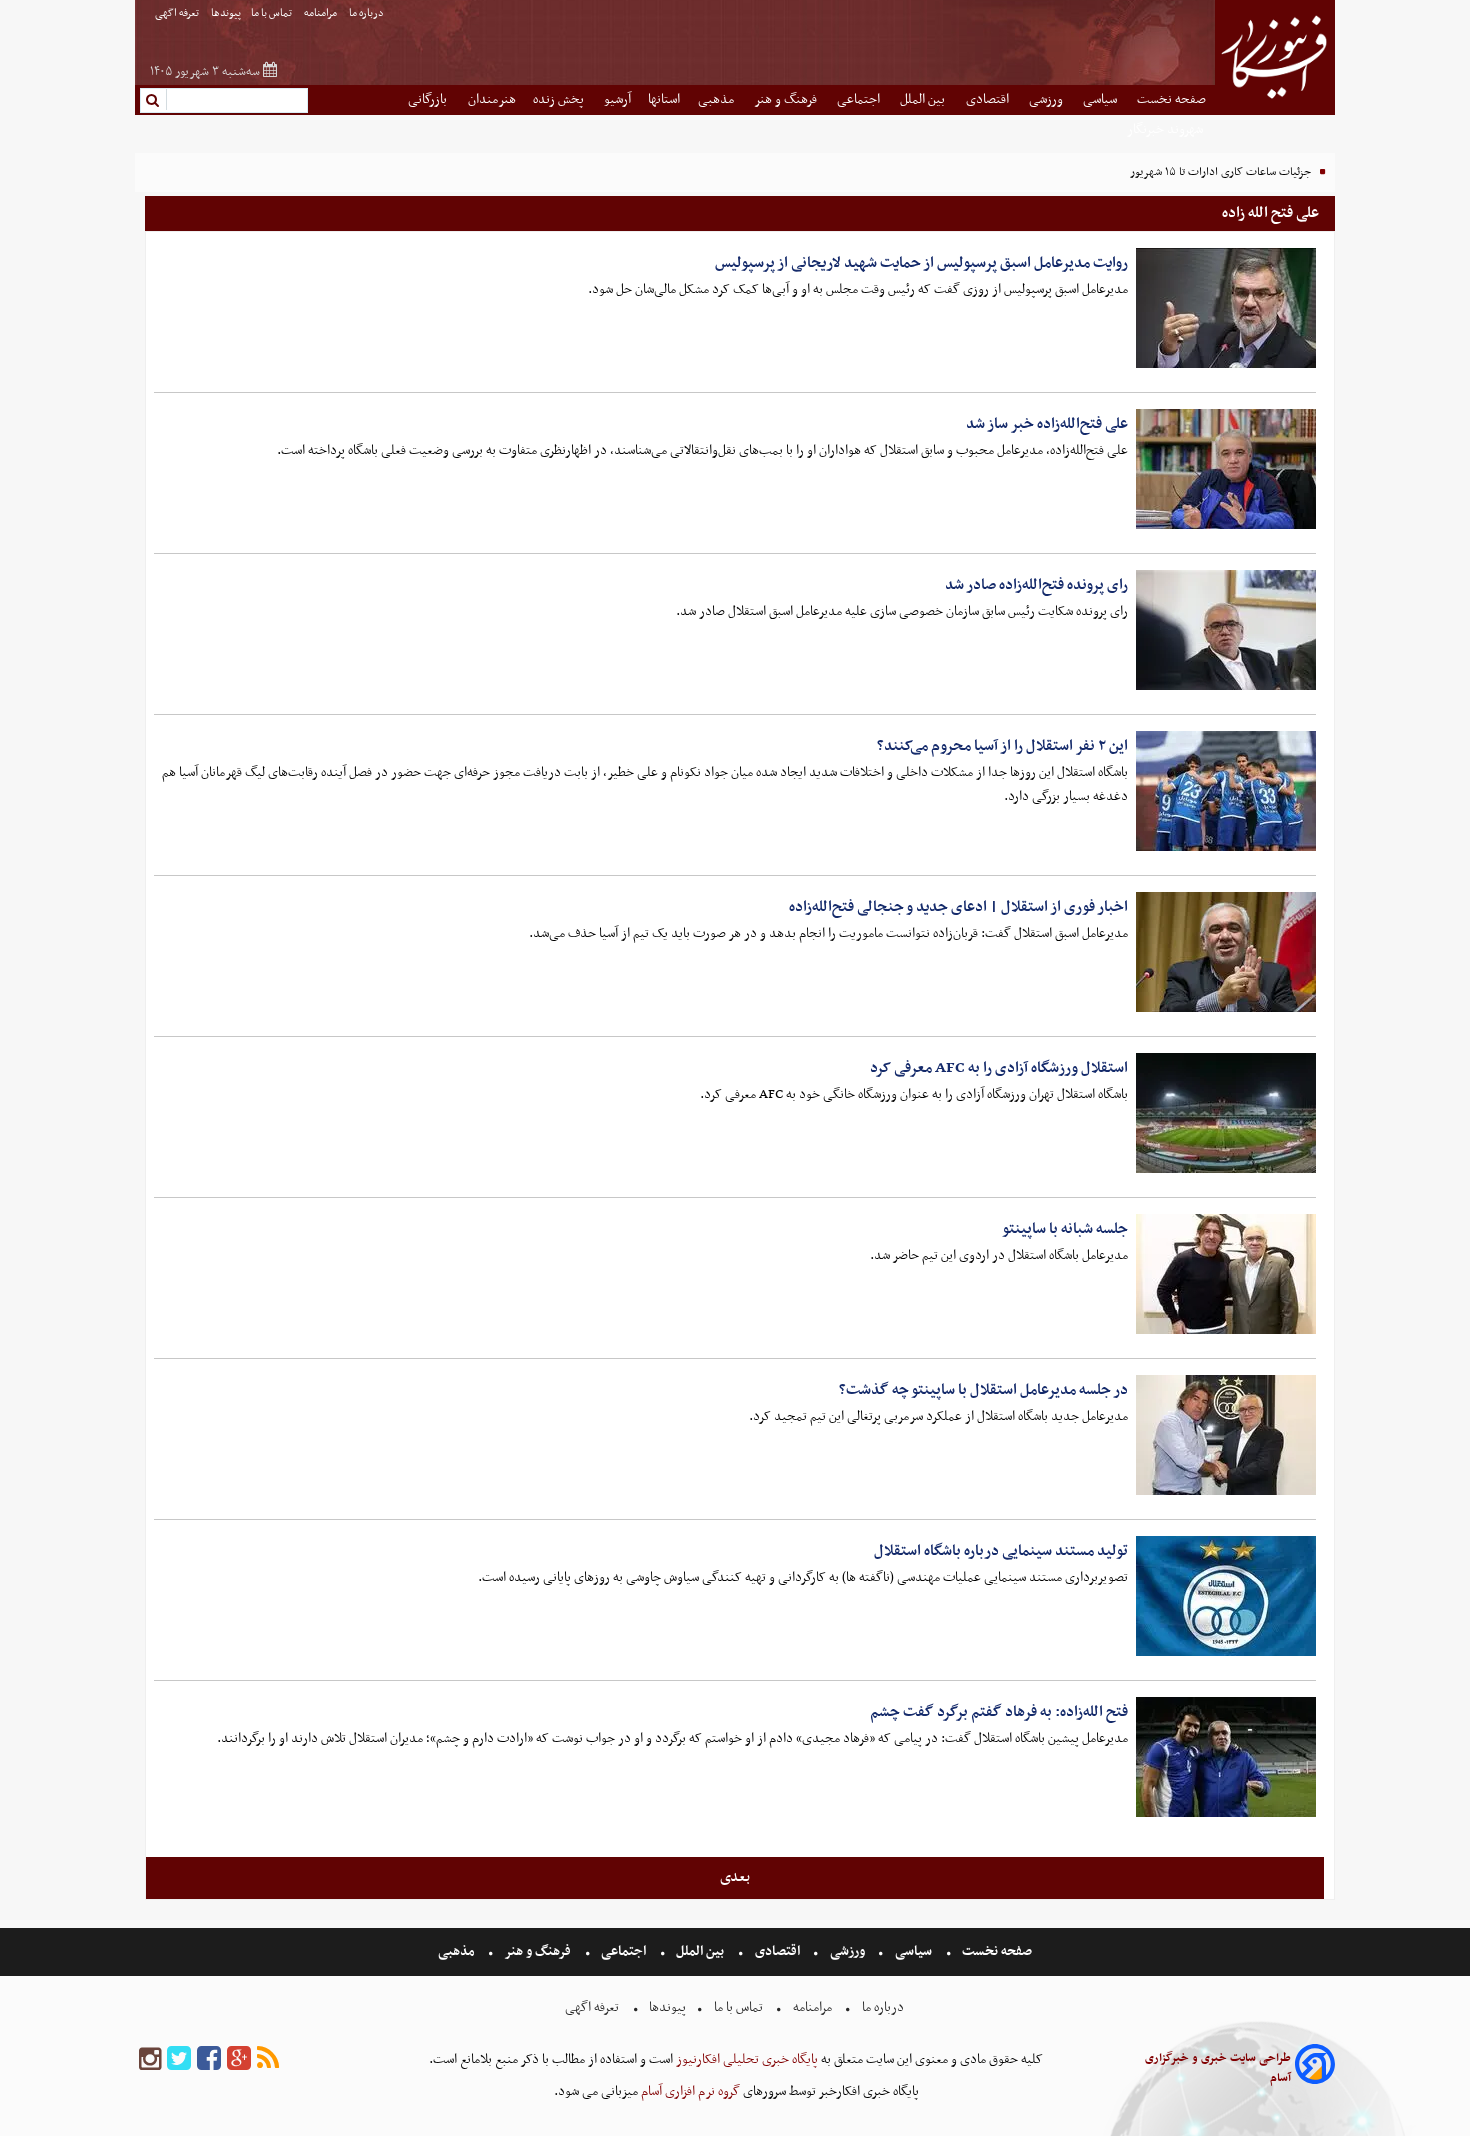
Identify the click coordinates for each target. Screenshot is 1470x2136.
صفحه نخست (1171, 99)
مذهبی (717, 99)
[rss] (268, 2059)
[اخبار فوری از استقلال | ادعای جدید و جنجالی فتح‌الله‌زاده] (1226, 952)
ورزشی (1047, 99)
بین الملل (924, 99)
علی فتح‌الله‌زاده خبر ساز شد (1047, 424)
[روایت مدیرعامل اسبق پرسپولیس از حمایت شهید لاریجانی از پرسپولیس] (1226, 308)
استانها (664, 99)
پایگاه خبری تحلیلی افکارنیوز (745, 2059)
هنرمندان (492, 99)
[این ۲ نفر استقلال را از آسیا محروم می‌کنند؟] (1226, 791)
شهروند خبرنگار (1166, 129)
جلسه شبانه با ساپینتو (1065, 1229)
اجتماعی (860, 99)
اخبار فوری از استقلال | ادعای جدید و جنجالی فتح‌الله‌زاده (958, 907)
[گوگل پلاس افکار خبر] (239, 2059)
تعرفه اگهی (178, 13)
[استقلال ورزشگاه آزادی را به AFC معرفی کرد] (1226, 1113)
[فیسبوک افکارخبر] (209, 2059)
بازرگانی (429, 99)
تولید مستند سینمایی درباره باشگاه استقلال (1001, 1551)
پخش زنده (560, 99)
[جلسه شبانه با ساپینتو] (1226, 1274)
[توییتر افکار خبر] (179, 2059)
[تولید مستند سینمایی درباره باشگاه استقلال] (1226, 1596)
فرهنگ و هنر (787, 99)
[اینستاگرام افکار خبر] (150, 2059)
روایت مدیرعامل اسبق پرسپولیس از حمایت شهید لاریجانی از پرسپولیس (921, 263)
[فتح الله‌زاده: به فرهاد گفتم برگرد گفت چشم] (1226, 1757)
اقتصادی (989, 99)
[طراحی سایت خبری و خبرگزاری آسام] (1315, 2067)
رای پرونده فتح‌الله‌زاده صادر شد (1036, 585)
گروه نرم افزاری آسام (689, 2091)
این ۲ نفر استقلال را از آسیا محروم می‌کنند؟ (1002, 746)
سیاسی (1101, 99)
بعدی (735, 1877)
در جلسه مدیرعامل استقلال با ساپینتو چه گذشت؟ (983, 1390)
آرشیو (617, 99)
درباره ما (367, 13)
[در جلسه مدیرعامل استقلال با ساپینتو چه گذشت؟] (1226, 1435)
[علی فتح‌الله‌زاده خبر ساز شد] (1226, 469)
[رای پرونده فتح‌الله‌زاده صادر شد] (1226, 630)
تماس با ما (272, 13)
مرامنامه (321, 13)
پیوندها (226, 13)
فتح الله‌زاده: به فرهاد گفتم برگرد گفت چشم (999, 1712)
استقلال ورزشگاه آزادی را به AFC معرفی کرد (999, 1068)
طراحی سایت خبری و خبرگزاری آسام (1218, 2068)
